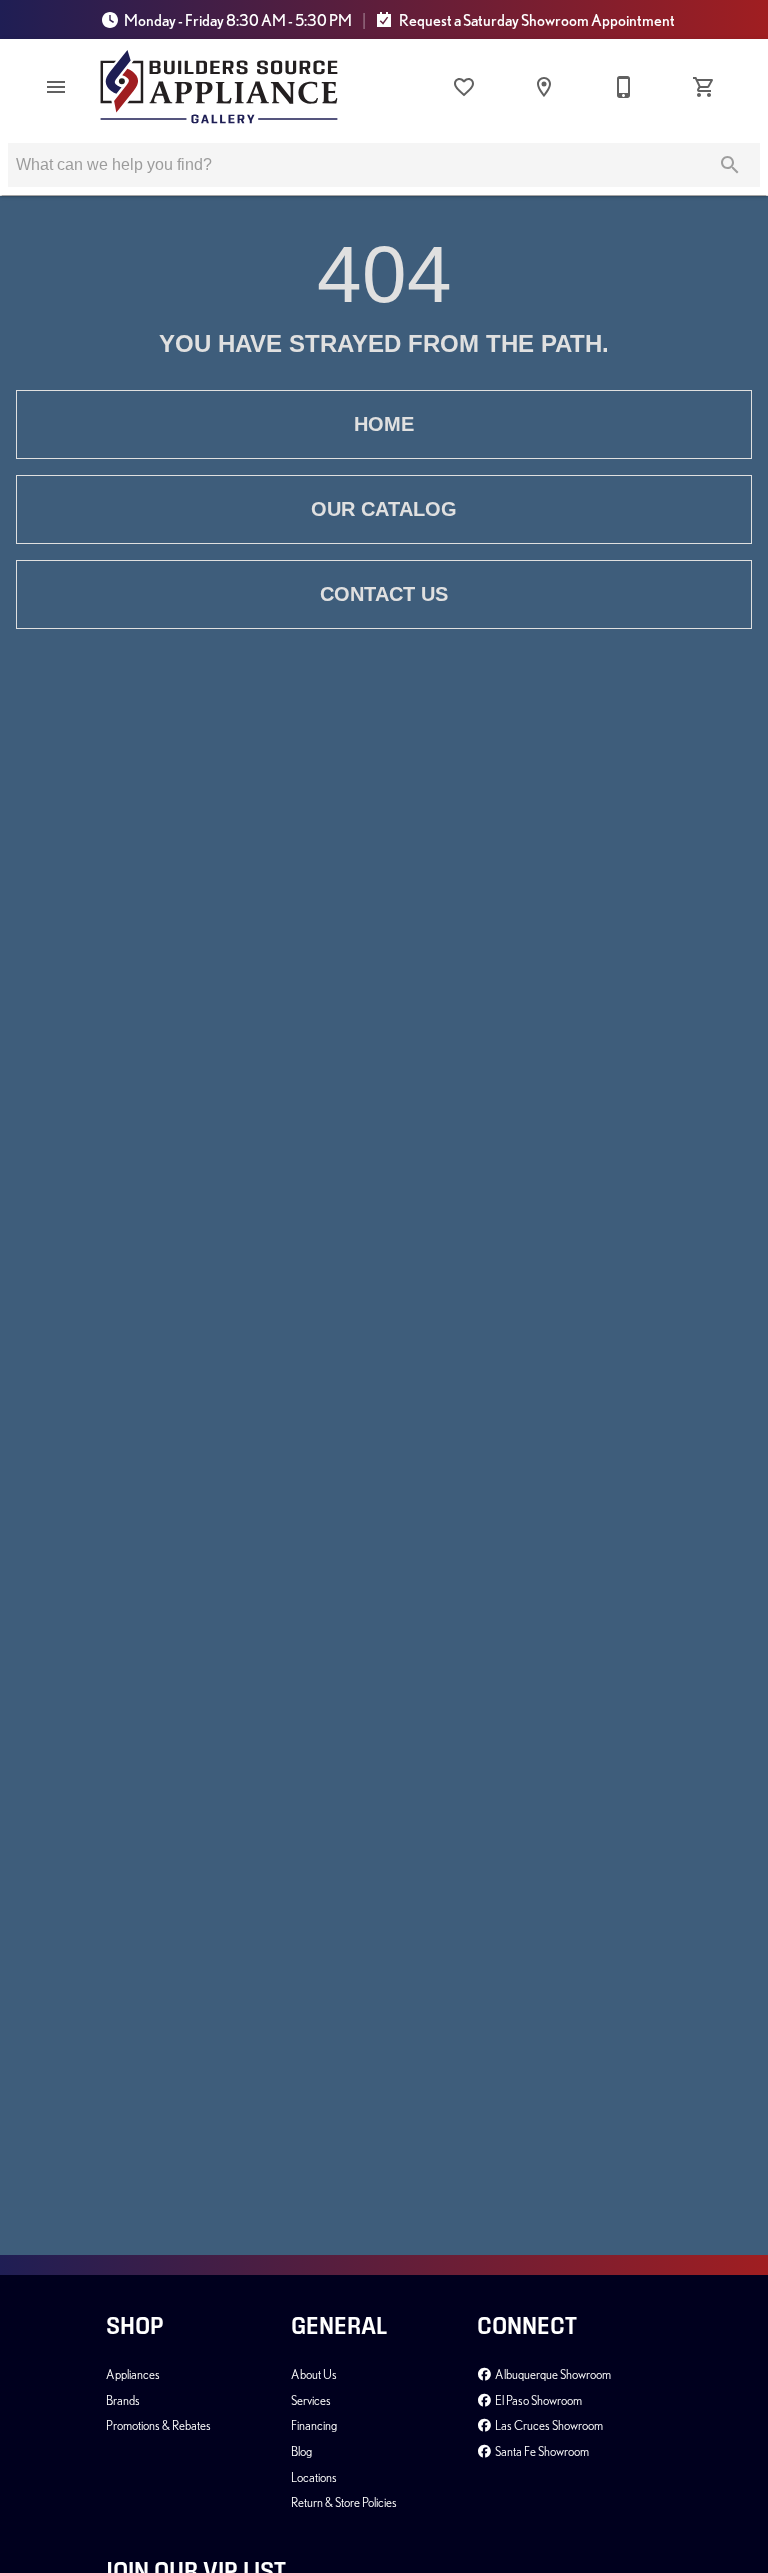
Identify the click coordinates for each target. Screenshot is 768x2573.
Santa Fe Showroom (541, 2451)
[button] (56, 87)
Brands (123, 2400)
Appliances (133, 2374)
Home (384, 424)
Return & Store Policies (344, 2502)
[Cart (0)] (704, 87)
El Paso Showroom (537, 2400)
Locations (314, 2477)
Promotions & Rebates (158, 2425)
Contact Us (384, 594)
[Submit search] (730, 165)
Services (311, 2400)
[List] (464, 87)
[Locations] (544, 87)
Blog (301, 2451)
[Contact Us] (624, 87)
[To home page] (219, 87)
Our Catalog (384, 509)
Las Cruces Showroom (548, 2425)
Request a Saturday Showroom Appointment (536, 20)
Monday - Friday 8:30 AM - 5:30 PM (238, 20)
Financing (314, 2425)
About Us (314, 2374)
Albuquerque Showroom (552, 2374)
